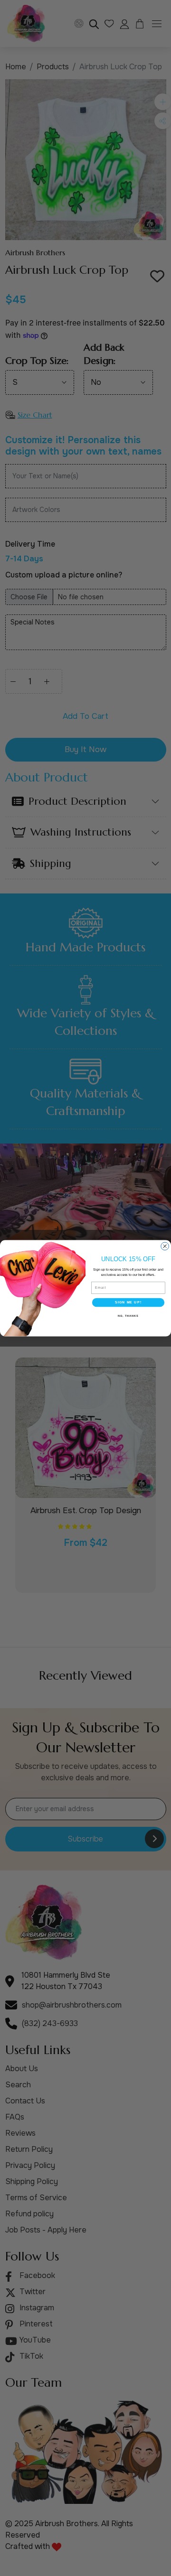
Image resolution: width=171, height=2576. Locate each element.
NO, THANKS (128, 1315)
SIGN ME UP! (128, 1302)
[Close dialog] (165, 1246)
